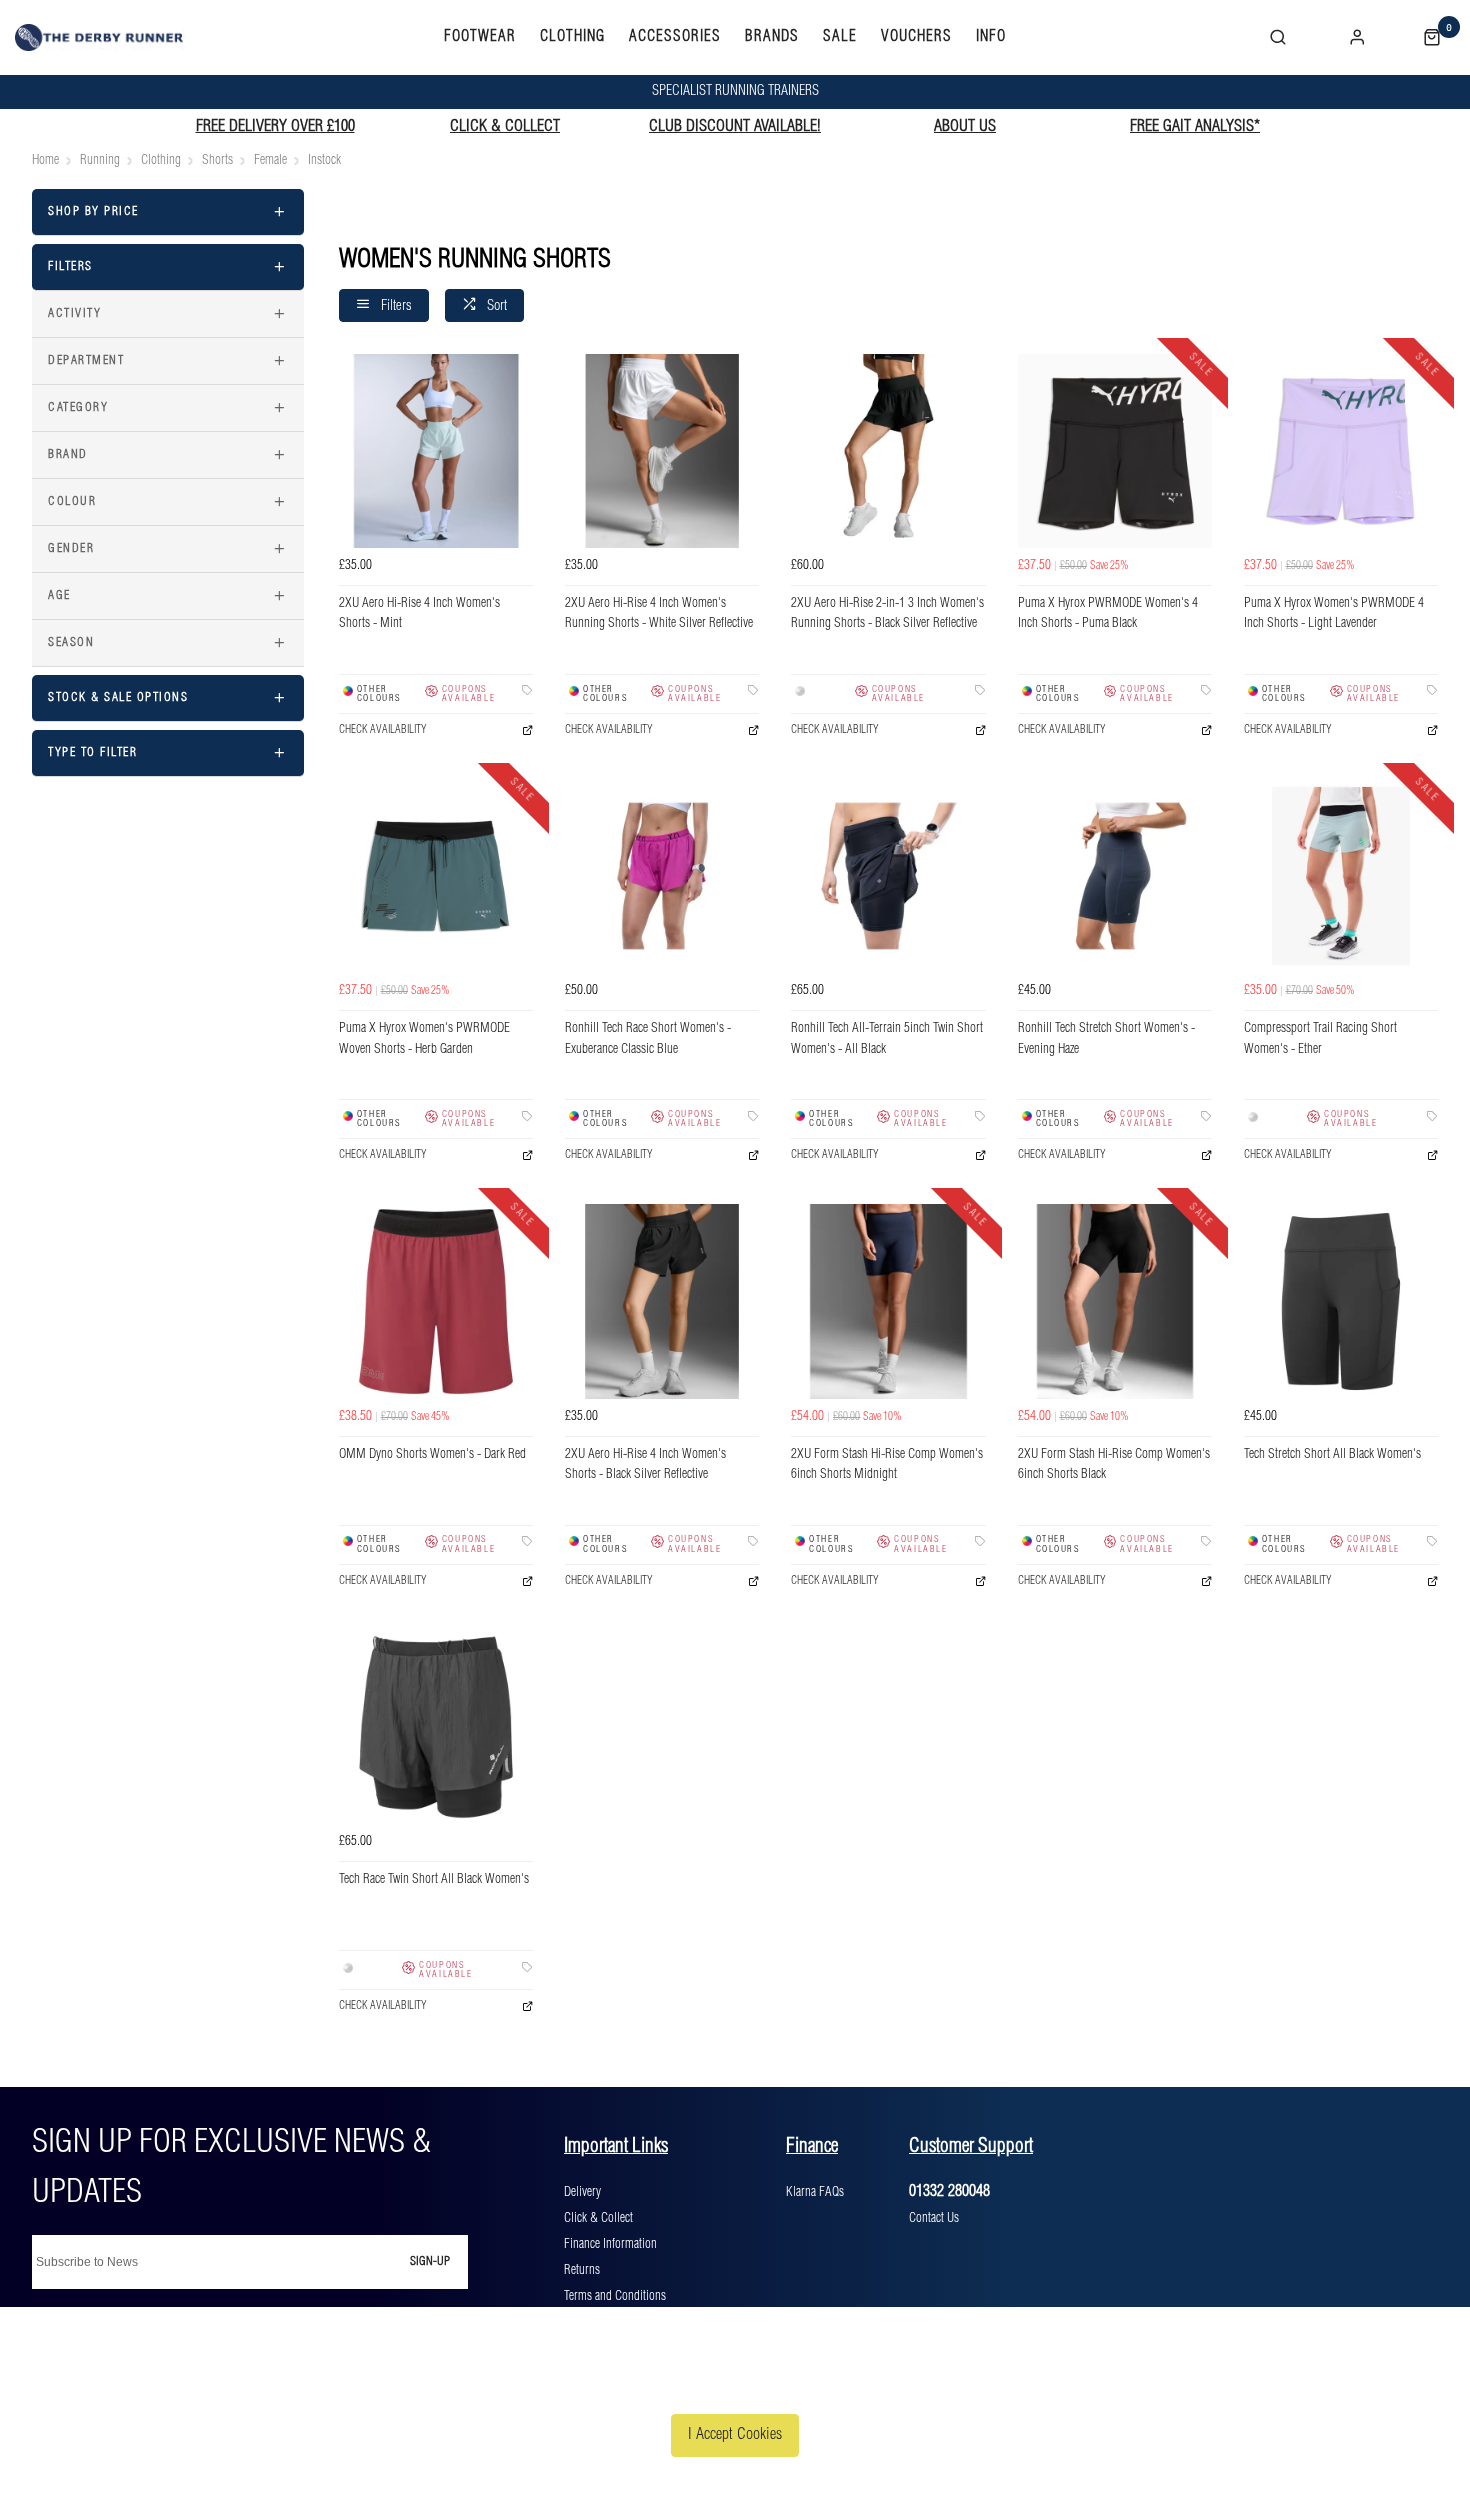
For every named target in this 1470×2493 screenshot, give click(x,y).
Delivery (582, 2192)
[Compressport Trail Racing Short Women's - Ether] (1341, 876)
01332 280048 (949, 2191)
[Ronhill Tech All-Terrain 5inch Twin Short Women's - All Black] (888, 876)
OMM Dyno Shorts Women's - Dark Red (432, 1454)
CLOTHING (572, 37)
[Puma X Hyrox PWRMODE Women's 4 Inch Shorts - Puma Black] (1115, 451)
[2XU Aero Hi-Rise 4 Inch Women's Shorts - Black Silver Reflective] (662, 1301)
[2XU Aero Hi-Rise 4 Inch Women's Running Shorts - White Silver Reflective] (662, 451)
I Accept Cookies (735, 2434)
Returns (582, 2270)
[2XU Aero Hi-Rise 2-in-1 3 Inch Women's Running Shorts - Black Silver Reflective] (888, 451)
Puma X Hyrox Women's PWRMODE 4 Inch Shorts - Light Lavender (1334, 614)
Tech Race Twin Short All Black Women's (434, 1879)
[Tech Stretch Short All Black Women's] (1341, 1301)
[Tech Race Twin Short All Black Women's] (436, 1727)
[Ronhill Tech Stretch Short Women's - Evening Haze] (1115, 876)
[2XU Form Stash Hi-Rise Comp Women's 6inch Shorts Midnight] (888, 1301)
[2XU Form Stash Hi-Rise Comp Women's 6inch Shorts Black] (1115, 1301)
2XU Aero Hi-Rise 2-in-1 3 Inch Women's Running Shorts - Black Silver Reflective (887, 614)
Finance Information (610, 2244)
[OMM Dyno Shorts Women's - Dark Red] (436, 1301)
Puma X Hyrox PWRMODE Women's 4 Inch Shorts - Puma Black (1108, 614)
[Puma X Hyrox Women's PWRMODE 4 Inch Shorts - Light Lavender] (1341, 451)
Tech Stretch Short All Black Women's (1332, 1454)
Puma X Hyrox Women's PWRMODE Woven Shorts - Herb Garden (424, 1039)
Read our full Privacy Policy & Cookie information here (735, 2387)
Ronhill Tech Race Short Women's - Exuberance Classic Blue (648, 1039)
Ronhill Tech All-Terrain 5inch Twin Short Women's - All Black (887, 1039)
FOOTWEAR (480, 37)
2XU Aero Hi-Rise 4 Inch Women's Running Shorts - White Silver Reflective (659, 614)
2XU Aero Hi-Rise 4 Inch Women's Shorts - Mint (419, 614)
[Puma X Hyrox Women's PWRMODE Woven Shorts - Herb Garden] (436, 876)
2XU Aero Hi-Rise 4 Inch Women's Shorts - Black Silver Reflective (645, 1465)
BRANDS (772, 37)
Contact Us (934, 2218)
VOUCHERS (916, 37)
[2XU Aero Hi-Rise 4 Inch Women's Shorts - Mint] (436, 451)
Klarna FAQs (815, 2192)
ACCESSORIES (675, 37)
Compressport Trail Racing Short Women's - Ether (1320, 1039)
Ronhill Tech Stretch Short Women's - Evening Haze (1106, 1039)
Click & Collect (598, 2218)
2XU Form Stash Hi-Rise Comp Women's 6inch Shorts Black (1114, 1465)
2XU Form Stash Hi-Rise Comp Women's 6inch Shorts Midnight (887, 1465)
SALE (840, 37)
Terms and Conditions (615, 2296)
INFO (991, 37)
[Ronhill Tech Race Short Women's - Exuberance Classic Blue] (662, 876)
